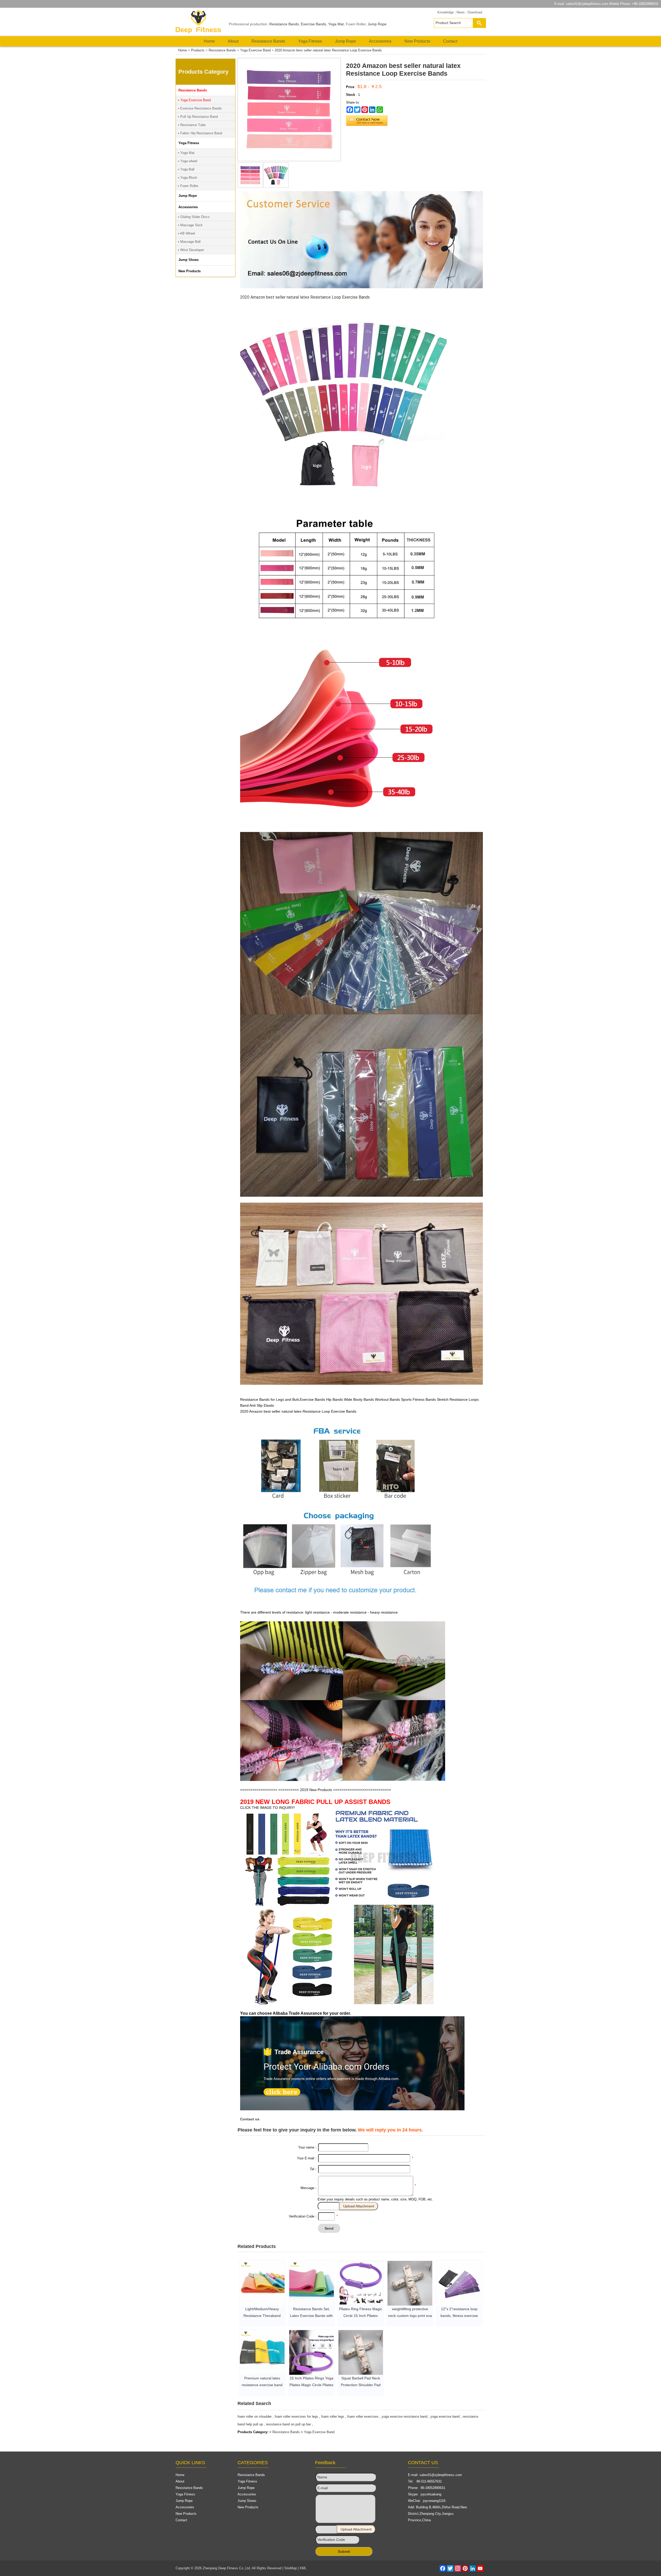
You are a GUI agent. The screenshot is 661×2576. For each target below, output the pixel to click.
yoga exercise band (445, 2417)
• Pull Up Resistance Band (198, 117)
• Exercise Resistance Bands (200, 108)
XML (303, 2568)
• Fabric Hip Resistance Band (200, 133)
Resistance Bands (284, 24)
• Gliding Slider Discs (194, 217)
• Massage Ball (189, 242)
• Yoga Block (188, 178)
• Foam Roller (188, 186)
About (233, 41)
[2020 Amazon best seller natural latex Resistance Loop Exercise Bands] (250, 187)
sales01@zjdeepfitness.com (587, 4)
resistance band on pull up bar (288, 2424)
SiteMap (290, 2568)
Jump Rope (377, 24)
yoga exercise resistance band (404, 2417)
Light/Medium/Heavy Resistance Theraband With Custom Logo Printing (262, 2316)
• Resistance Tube (192, 125)
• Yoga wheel (188, 161)
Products (198, 50)
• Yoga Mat (186, 153)
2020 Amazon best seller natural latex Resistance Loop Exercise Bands (328, 50)
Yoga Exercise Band (255, 50)
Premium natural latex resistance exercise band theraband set (262, 2385)
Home (209, 41)
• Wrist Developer (191, 250)
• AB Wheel (186, 233)
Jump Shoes (247, 2501)
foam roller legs (333, 2417)
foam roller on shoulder (255, 2417)
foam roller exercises (363, 2417)
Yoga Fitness (310, 41)
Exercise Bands (313, 24)
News (461, 12)
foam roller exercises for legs (296, 2417)
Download (475, 12)
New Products (417, 41)
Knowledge (446, 12)
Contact (450, 41)
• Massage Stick (190, 225)
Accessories (380, 41)
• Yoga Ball (186, 169)
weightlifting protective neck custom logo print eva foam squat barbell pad (410, 2316)
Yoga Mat (336, 24)
